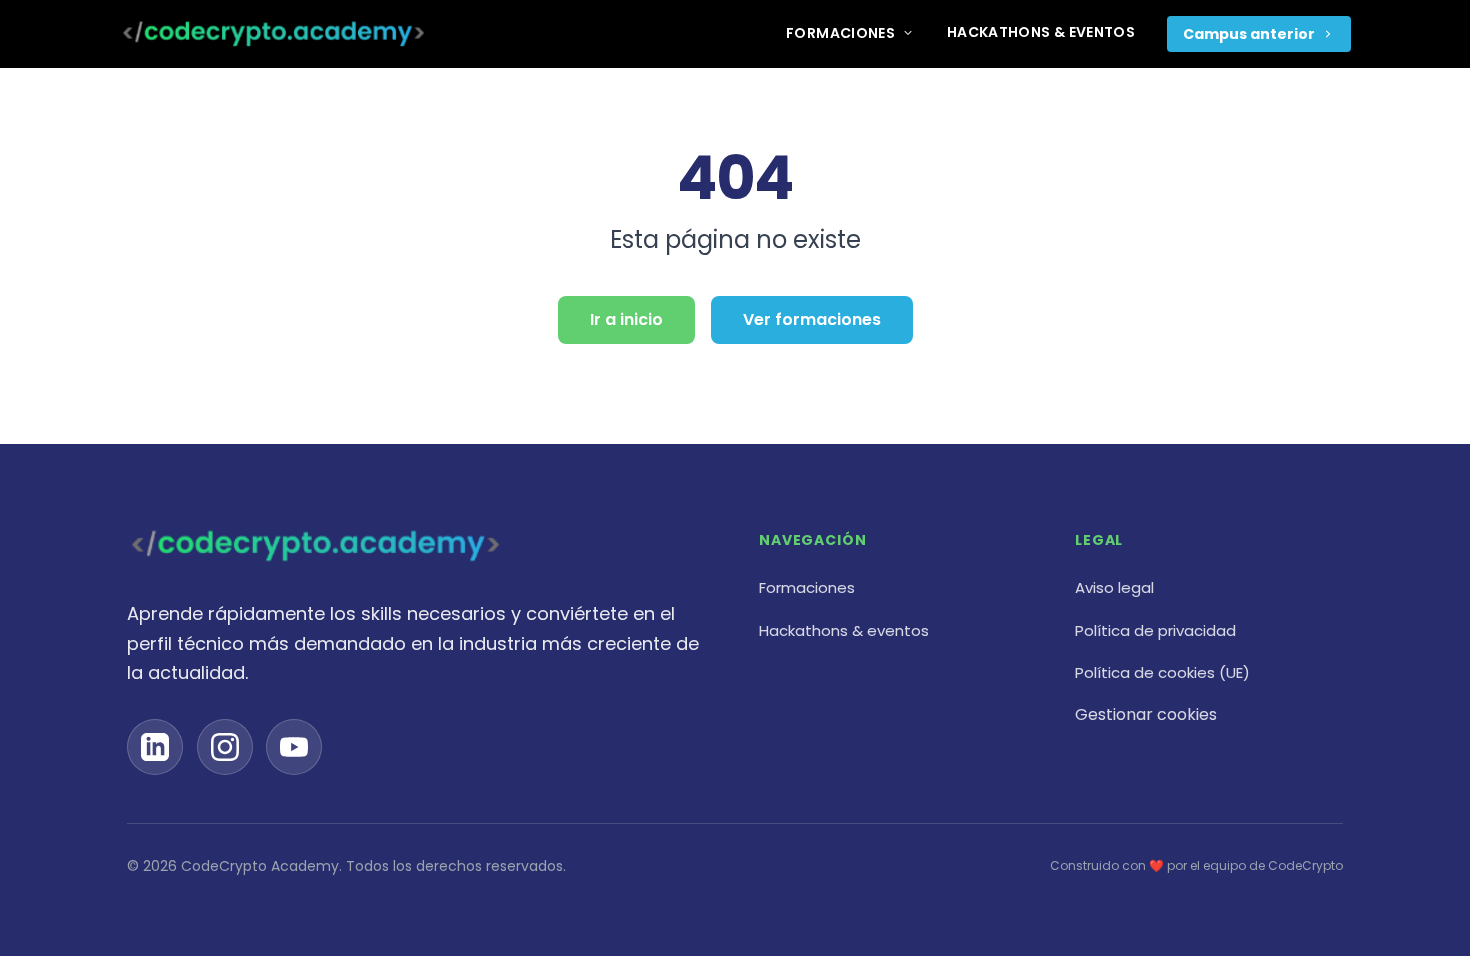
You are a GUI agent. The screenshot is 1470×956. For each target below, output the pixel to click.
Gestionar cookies (1146, 714)
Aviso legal (1114, 587)
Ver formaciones (812, 319)
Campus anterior (1249, 34)
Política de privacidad (1155, 630)
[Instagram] (225, 747)
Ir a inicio (626, 319)
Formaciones (840, 33)
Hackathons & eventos (1041, 32)
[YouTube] (294, 747)
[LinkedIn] (155, 747)
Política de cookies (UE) (1162, 672)
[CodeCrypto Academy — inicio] (273, 34)
